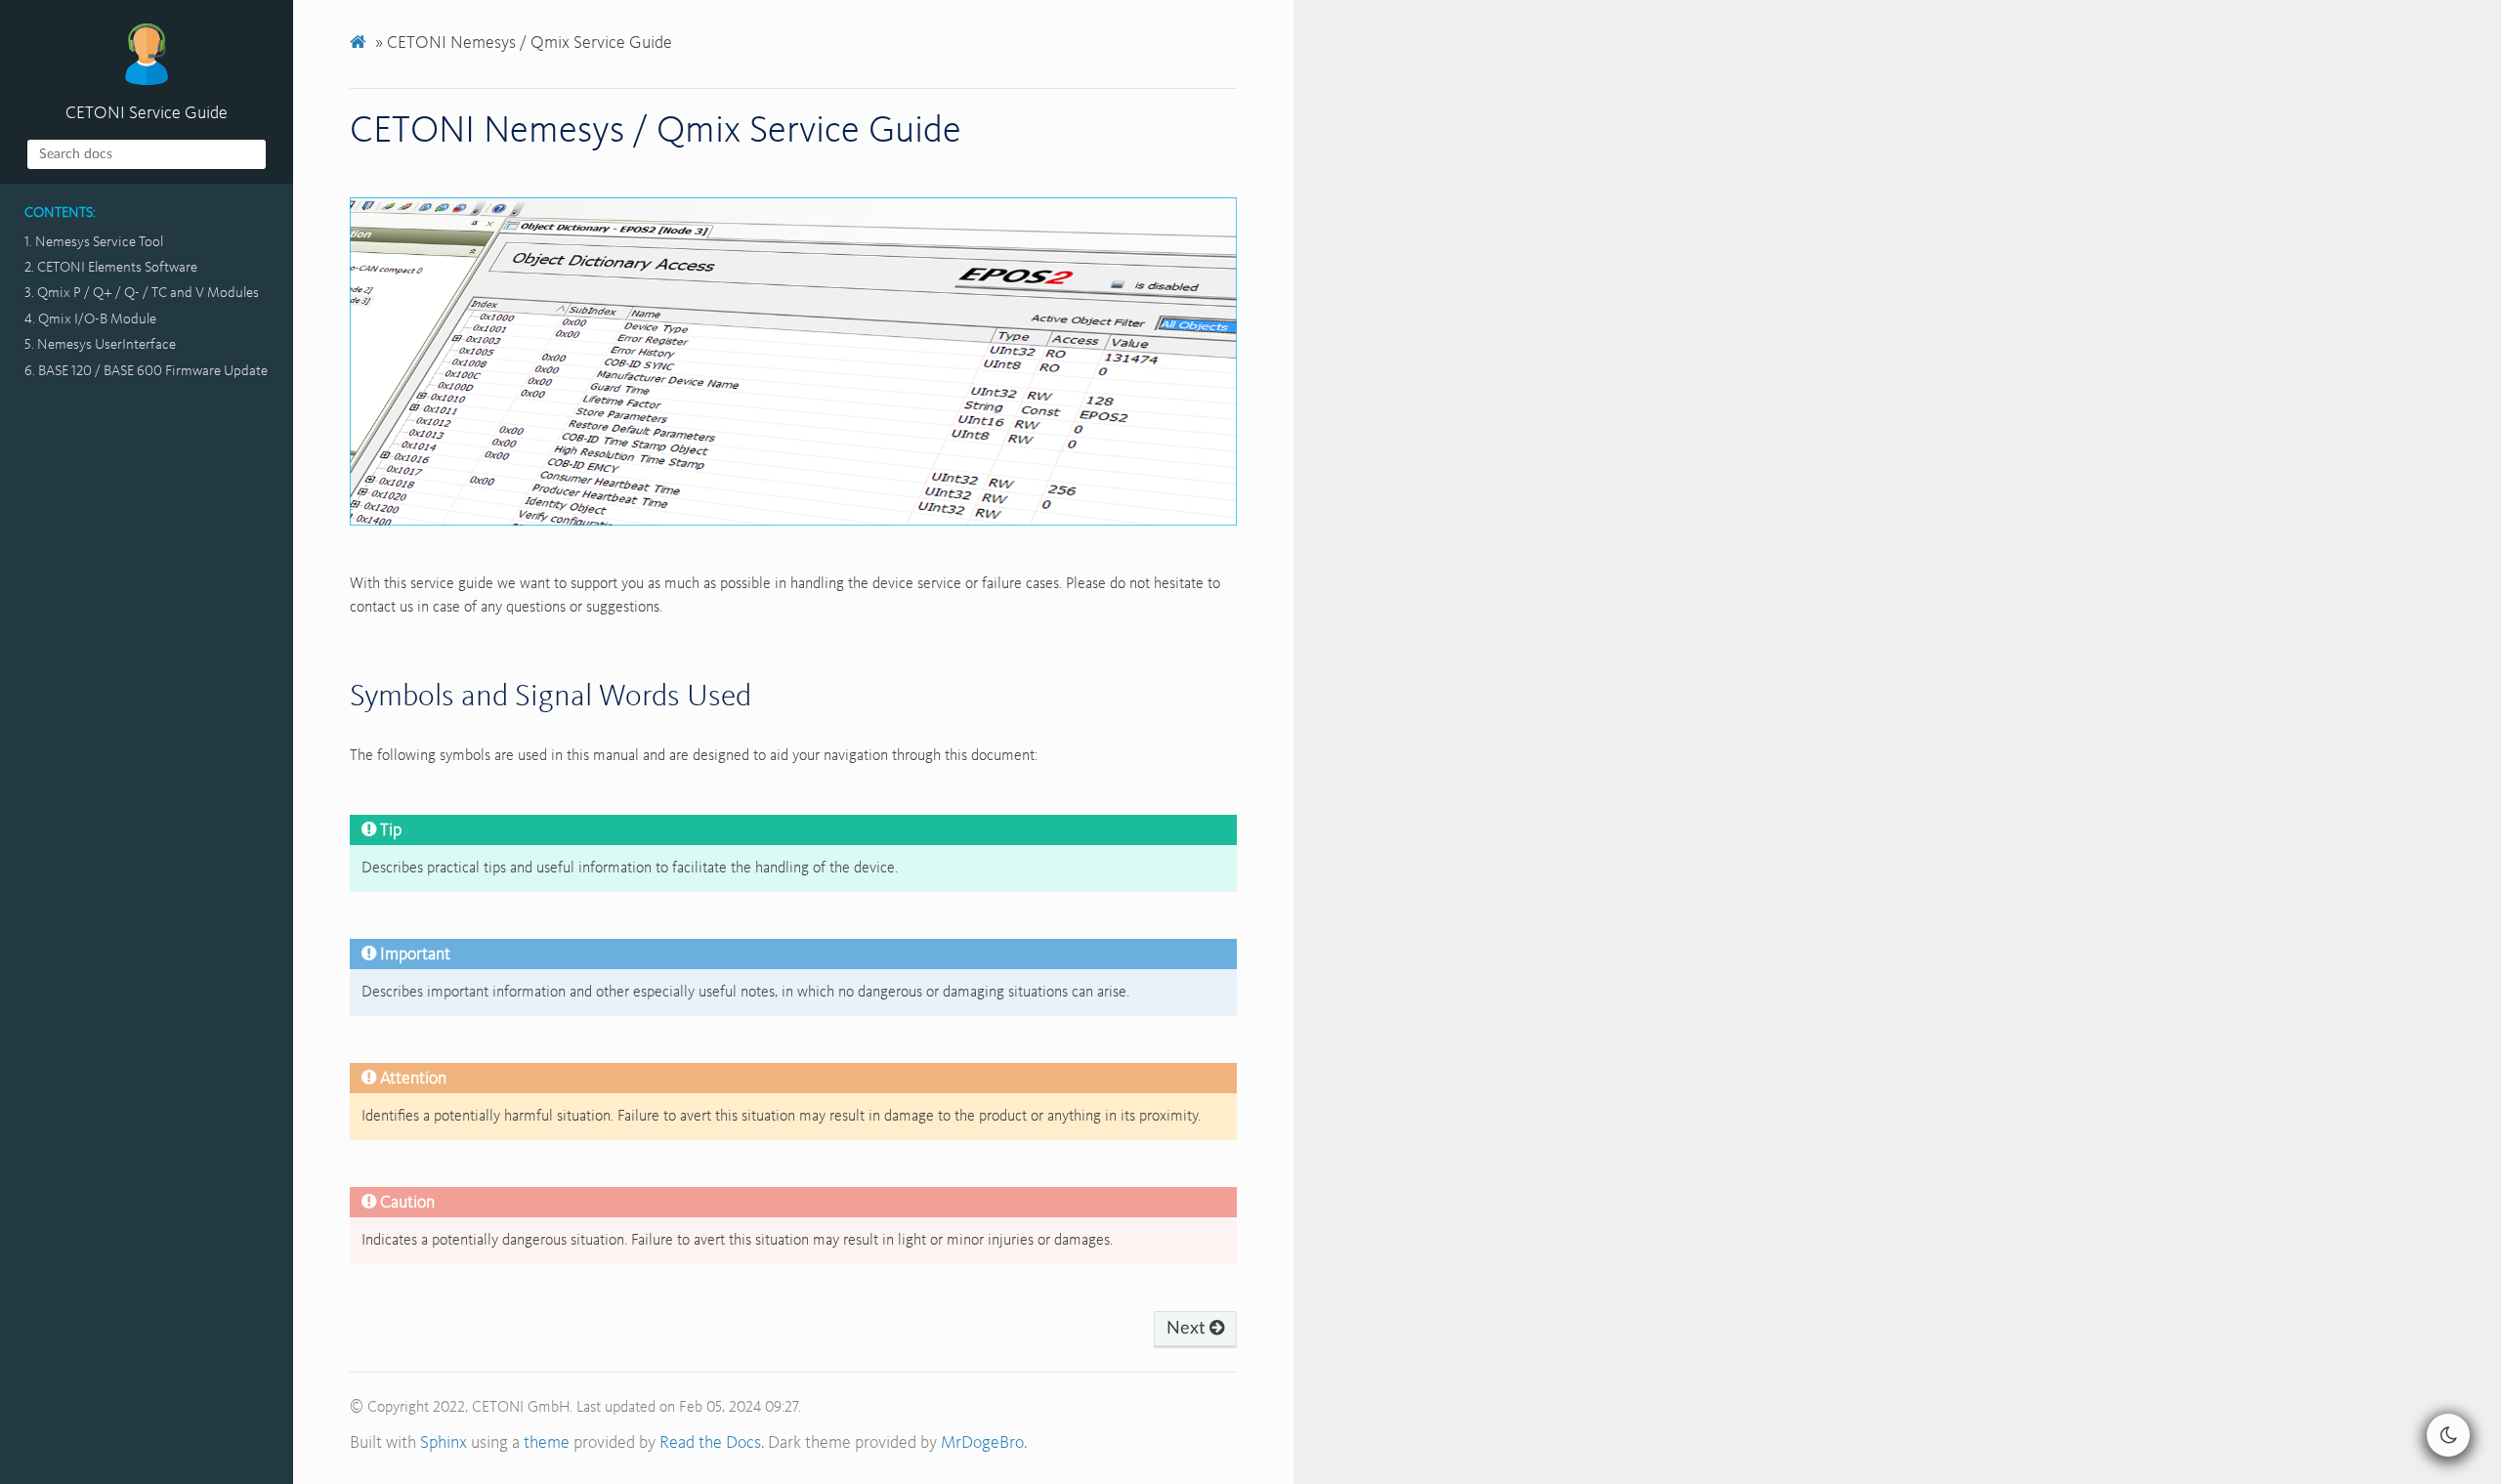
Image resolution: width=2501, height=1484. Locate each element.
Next (1188, 1329)
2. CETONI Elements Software (111, 268)
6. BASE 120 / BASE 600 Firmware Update (146, 371)
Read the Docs (710, 1443)
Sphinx (444, 1443)
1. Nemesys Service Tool (94, 242)
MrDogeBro (982, 1443)
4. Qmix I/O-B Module (90, 319)
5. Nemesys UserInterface (100, 345)
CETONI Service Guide (147, 113)
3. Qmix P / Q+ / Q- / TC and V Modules (142, 293)
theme (547, 1443)
